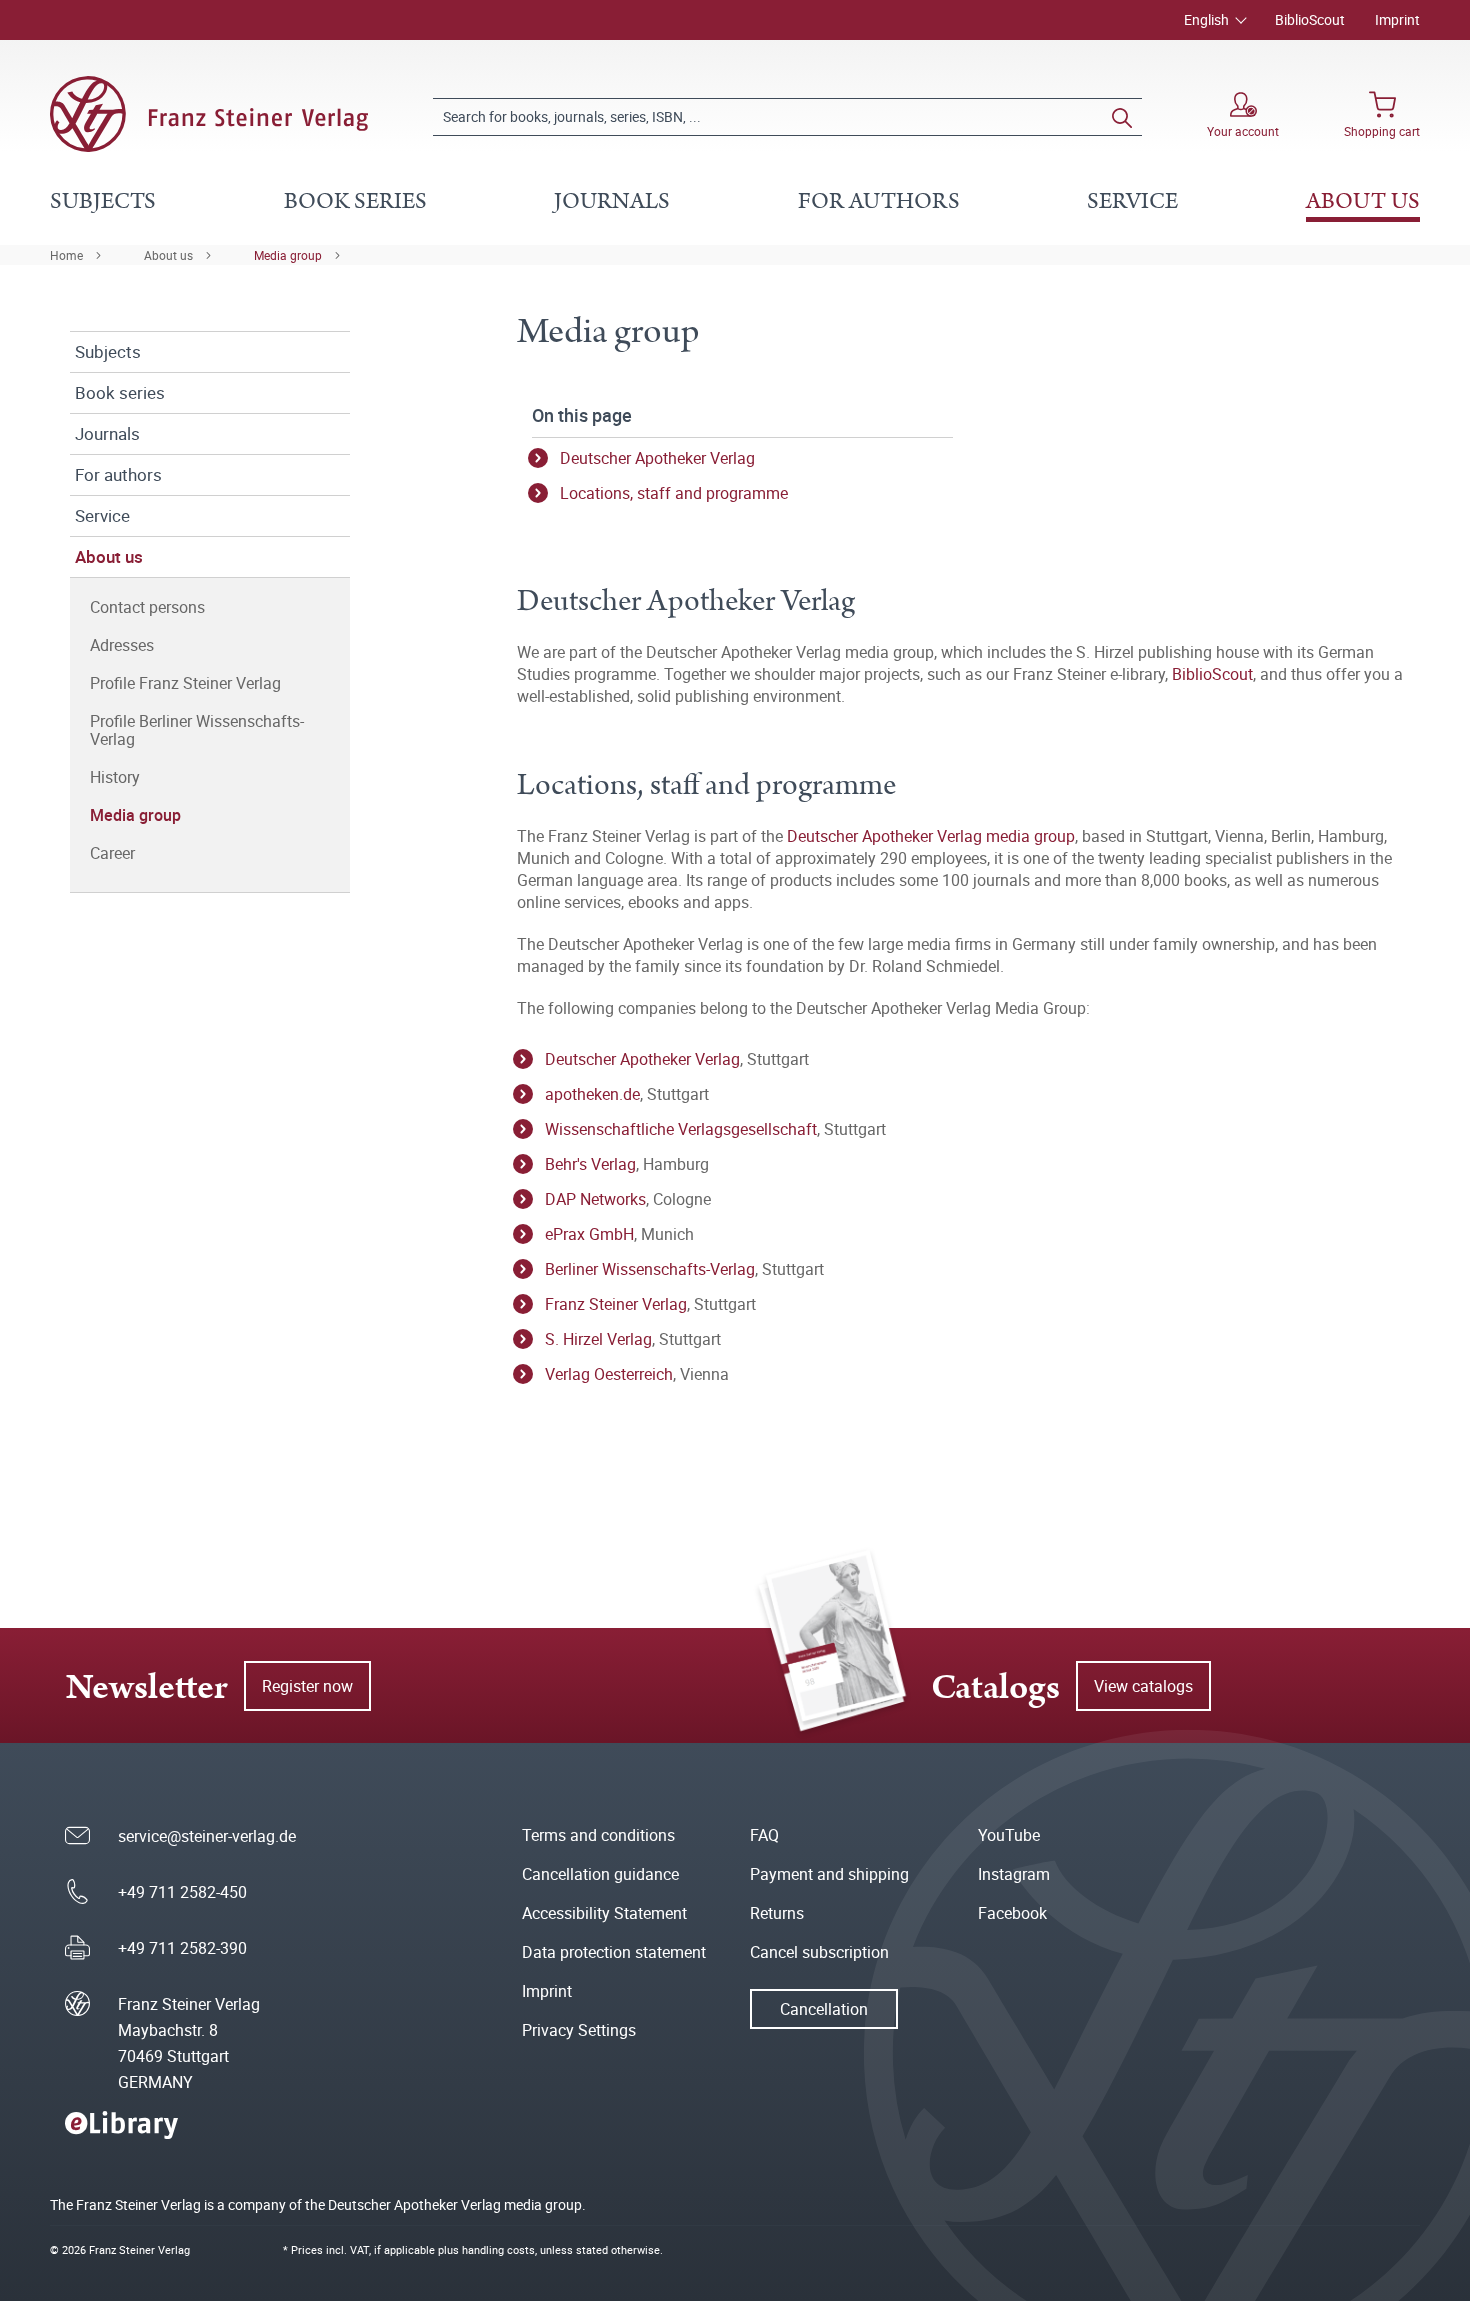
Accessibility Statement (604, 1913)
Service (102, 515)
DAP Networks (595, 1199)
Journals (107, 433)
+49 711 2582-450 (182, 1892)
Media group (288, 255)
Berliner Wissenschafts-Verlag (650, 1269)
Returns (777, 1913)
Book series (120, 392)
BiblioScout (1310, 19)
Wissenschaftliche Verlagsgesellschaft (681, 1129)
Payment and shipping (829, 1874)
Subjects (108, 351)
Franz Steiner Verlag (616, 1304)
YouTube (1009, 1835)
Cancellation (824, 2009)
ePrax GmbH (589, 1234)
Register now (307, 1686)
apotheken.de (592, 1094)
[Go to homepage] (209, 114)
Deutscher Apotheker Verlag (657, 458)
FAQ (764, 1835)
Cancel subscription (819, 1952)
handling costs (498, 2249)
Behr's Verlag (590, 1164)
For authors (118, 474)
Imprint (1397, 19)
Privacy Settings (579, 2030)
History (115, 777)
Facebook (1012, 1913)
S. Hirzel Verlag (598, 1339)
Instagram (1014, 1874)
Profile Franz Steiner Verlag (185, 683)
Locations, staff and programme (674, 493)
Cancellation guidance (600, 1874)
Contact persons (147, 607)
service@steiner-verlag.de (207, 1836)
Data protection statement (614, 1952)
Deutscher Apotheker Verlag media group (931, 836)
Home (66, 255)
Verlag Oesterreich (609, 1374)
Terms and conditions (598, 1835)
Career (112, 853)
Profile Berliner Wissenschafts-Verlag (197, 730)
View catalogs (1143, 1686)
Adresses (122, 645)
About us (168, 255)
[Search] (1122, 117)
